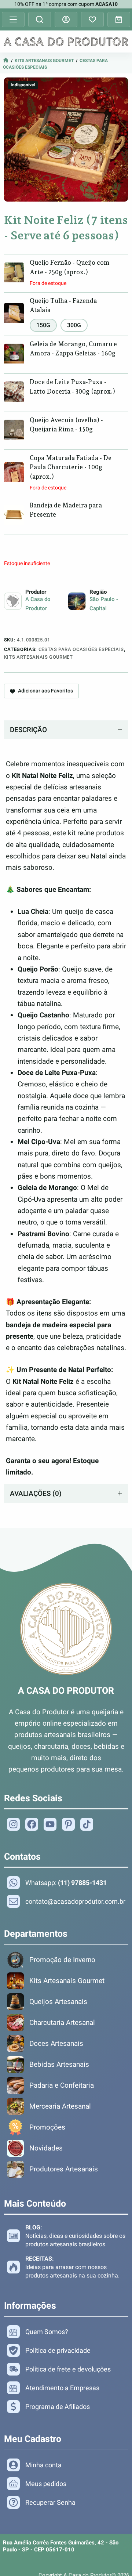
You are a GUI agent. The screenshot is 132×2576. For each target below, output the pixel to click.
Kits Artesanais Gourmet (44, 61)
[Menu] (13, 19)
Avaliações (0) (36, 1493)
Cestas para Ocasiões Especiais (81, 649)
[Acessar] (66, 19)
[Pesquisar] (40, 19)
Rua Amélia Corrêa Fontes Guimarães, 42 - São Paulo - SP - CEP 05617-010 (61, 2546)
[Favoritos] (92, 19)
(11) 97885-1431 (82, 1883)
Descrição (28, 730)
